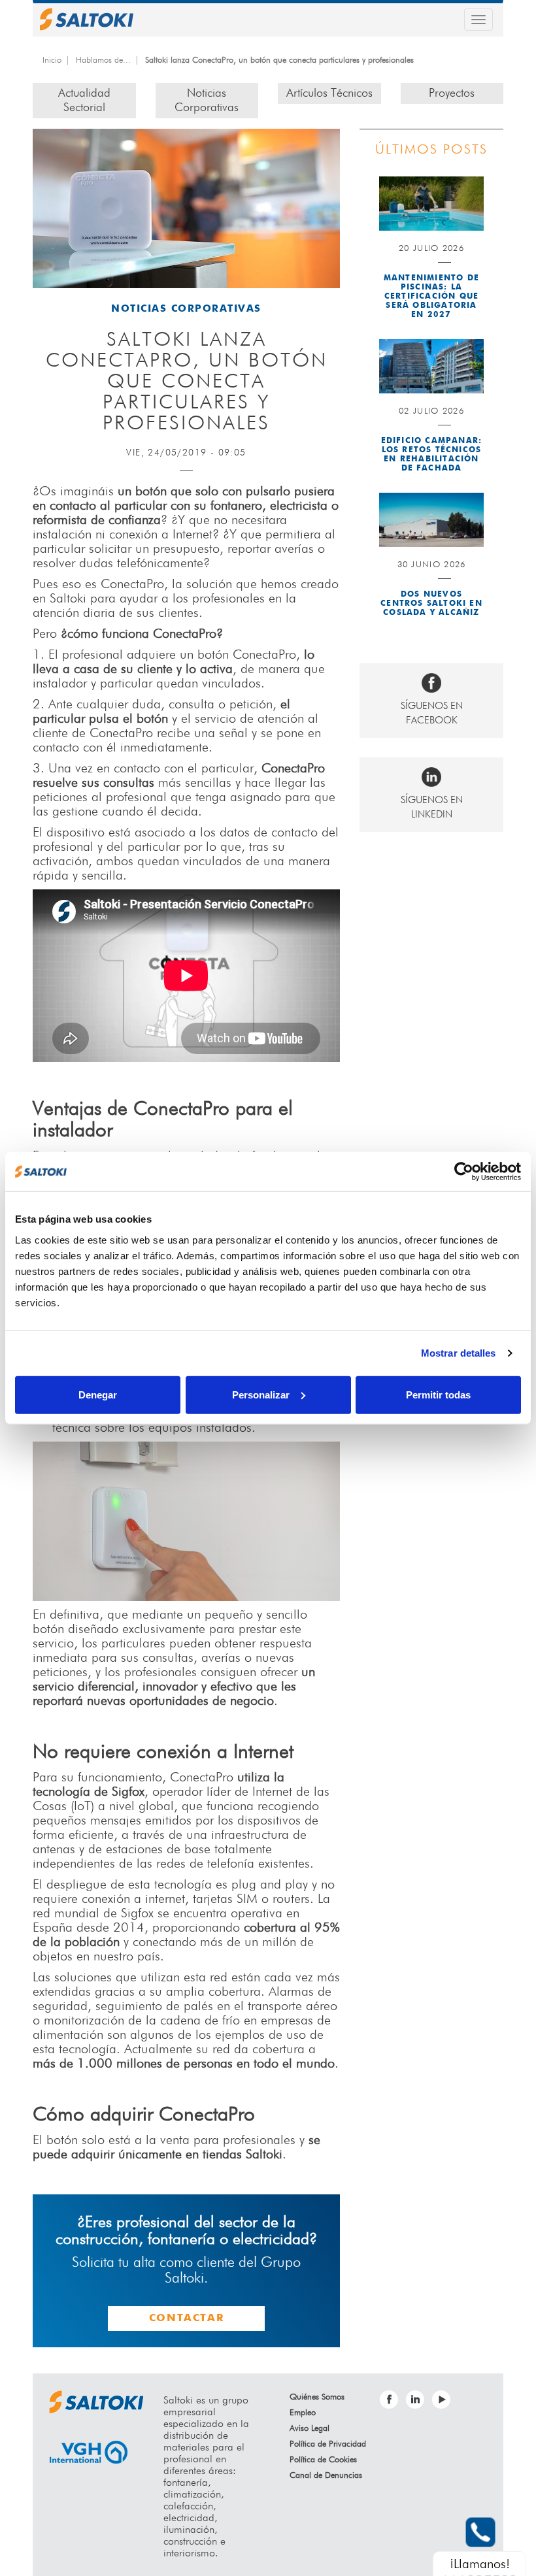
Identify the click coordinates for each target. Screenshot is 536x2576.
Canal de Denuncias (326, 2476)
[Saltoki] (87, 19)
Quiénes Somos (317, 2397)
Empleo (303, 2413)
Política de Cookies (323, 2460)
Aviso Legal (310, 2429)
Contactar (186, 2319)
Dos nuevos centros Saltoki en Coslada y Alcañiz (431, 604)
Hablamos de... (103, 60)
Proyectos (452, 93)
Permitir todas (438, 1394)
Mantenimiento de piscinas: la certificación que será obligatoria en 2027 (431, 297)
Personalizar (261, 1394)
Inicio (52, 60)
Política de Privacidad (328, 2444)
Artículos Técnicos (329, 93)
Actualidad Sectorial (84, 101)
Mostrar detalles (459, 1353)
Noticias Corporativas (207, 101)
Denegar (98, 1394)
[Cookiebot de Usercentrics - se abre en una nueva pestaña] (464, 1172)
